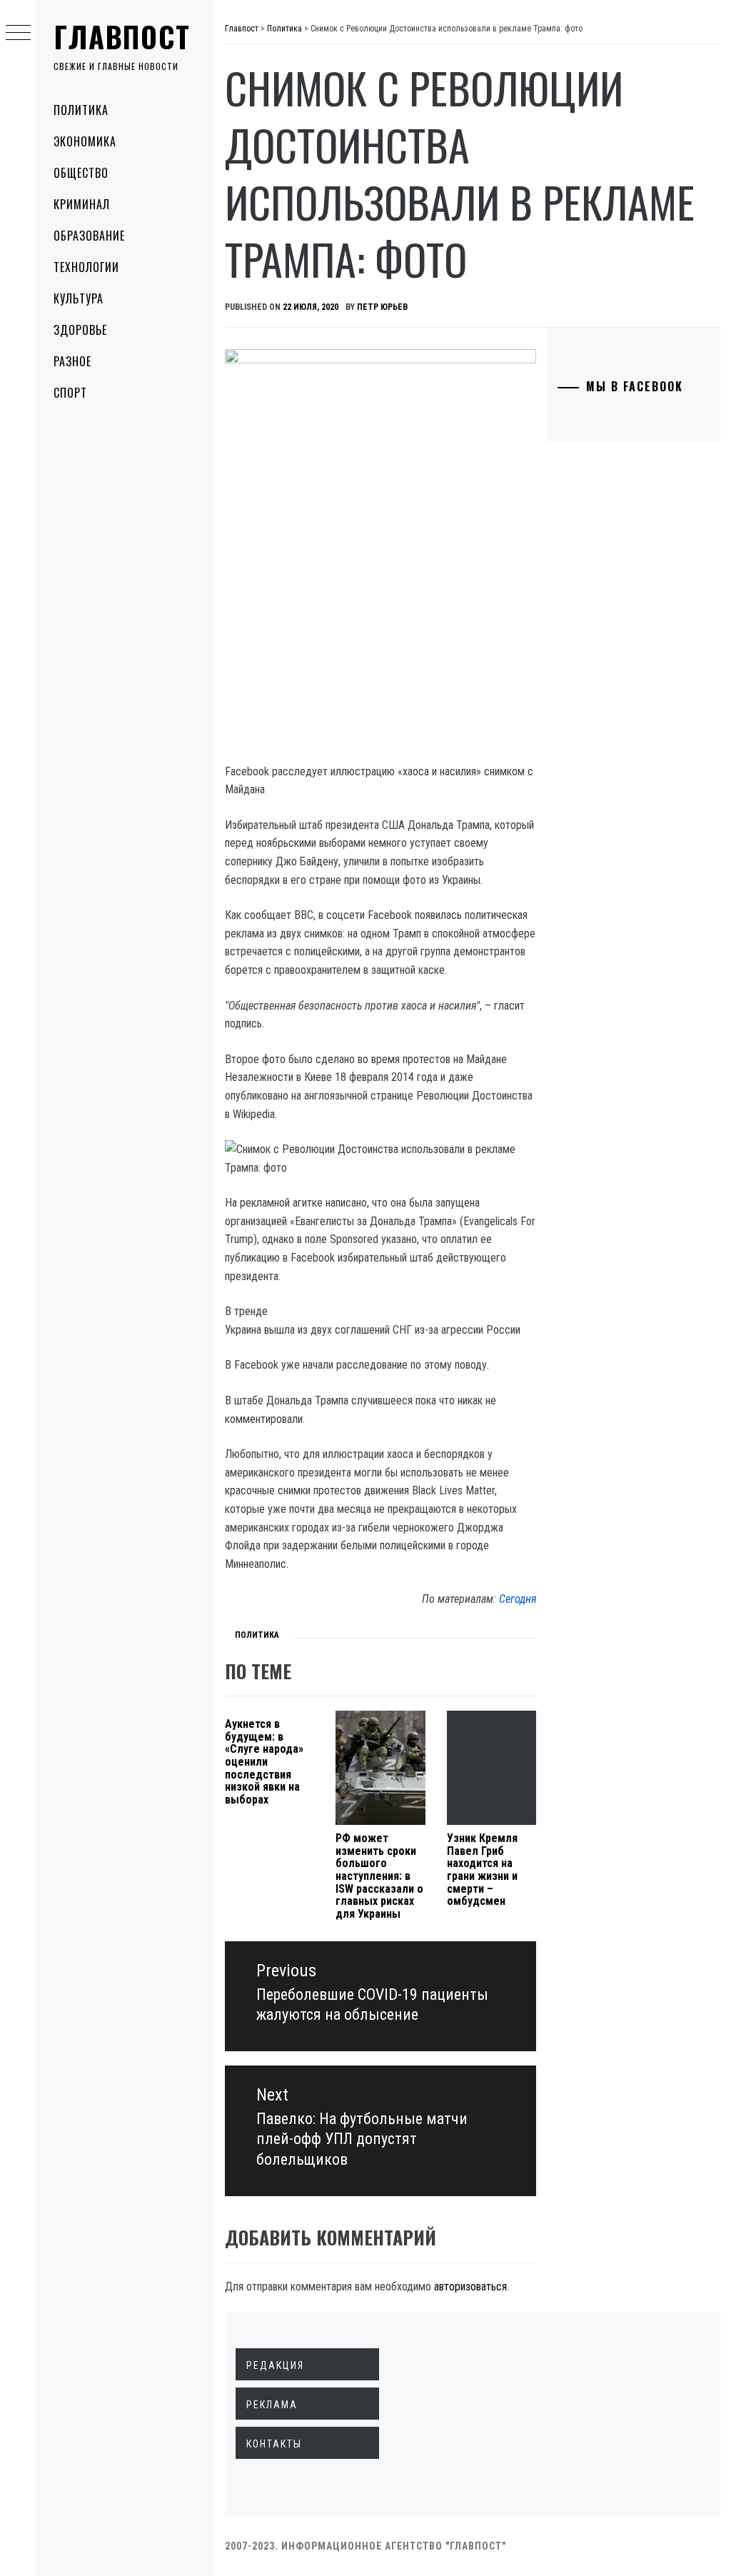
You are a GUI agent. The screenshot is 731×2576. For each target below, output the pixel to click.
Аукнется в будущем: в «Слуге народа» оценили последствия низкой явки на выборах (264, 1762)
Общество (81, 173)
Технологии (86, 267)
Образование (89, 236)
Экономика (85, 141)
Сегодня (518, 1599)
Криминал (82, 204)
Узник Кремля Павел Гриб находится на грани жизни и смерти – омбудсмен (482, 1870)
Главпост (122, 36)
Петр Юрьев (382, 307)
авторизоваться (470, 2286)
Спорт (70, 393)
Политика (81, 110)
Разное (72, 361)
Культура (79, 298)
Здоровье (80, 330)
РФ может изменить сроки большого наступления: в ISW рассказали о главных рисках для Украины (379, 1876)
